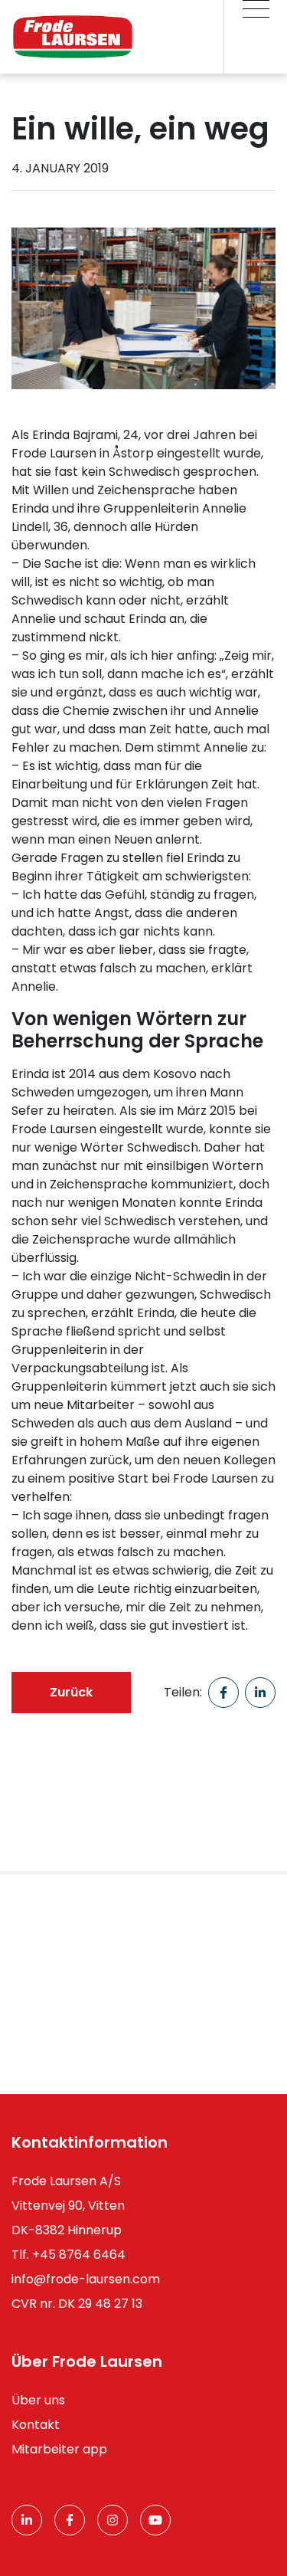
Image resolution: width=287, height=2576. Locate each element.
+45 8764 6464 (79, 2255)
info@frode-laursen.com (86, 2279)
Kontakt (36, 2425)
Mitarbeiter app (59, 2449)
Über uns (38, 2400)
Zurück (71, 1692)
